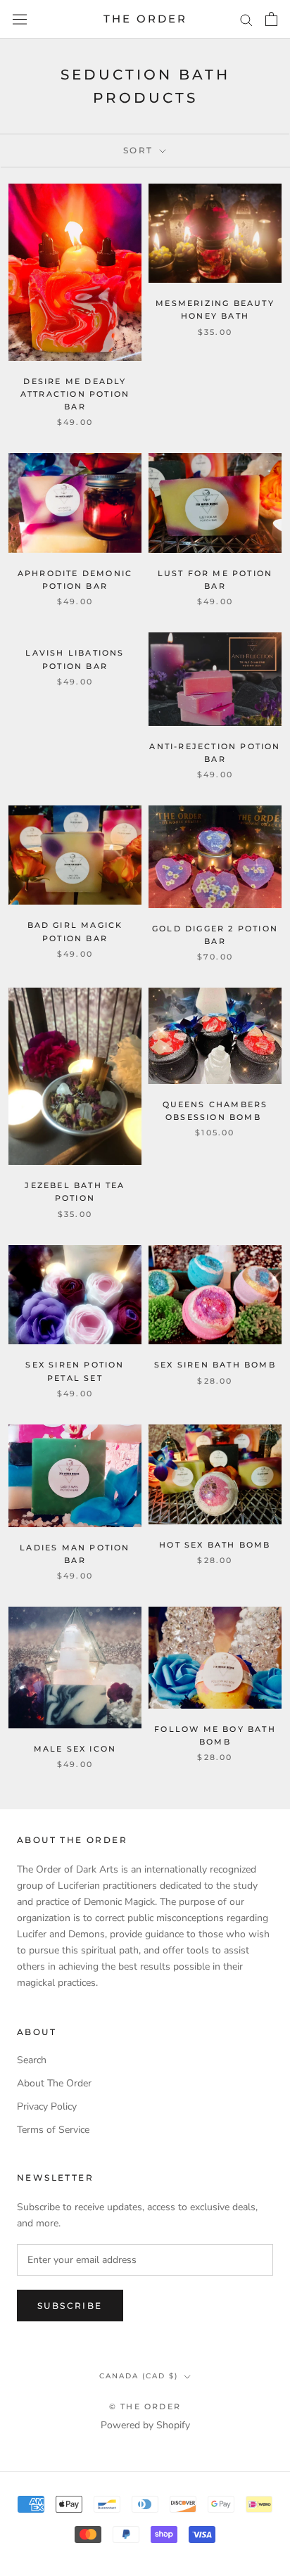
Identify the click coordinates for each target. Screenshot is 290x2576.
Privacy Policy (47, 2106)
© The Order (145, 2406)
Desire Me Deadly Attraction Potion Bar (75, 394)
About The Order (54, 2083)
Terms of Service (53, 2130)
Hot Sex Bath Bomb (215, 1545)
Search (32, 2060)
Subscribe (70, 2306)
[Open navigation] (20, 19)
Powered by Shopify (145, 2425)
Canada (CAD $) (139, 2376)
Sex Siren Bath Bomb (215, 1365)
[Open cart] (271, 19)
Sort (140, 150)
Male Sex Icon (75, 1749)
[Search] (246, 19)
